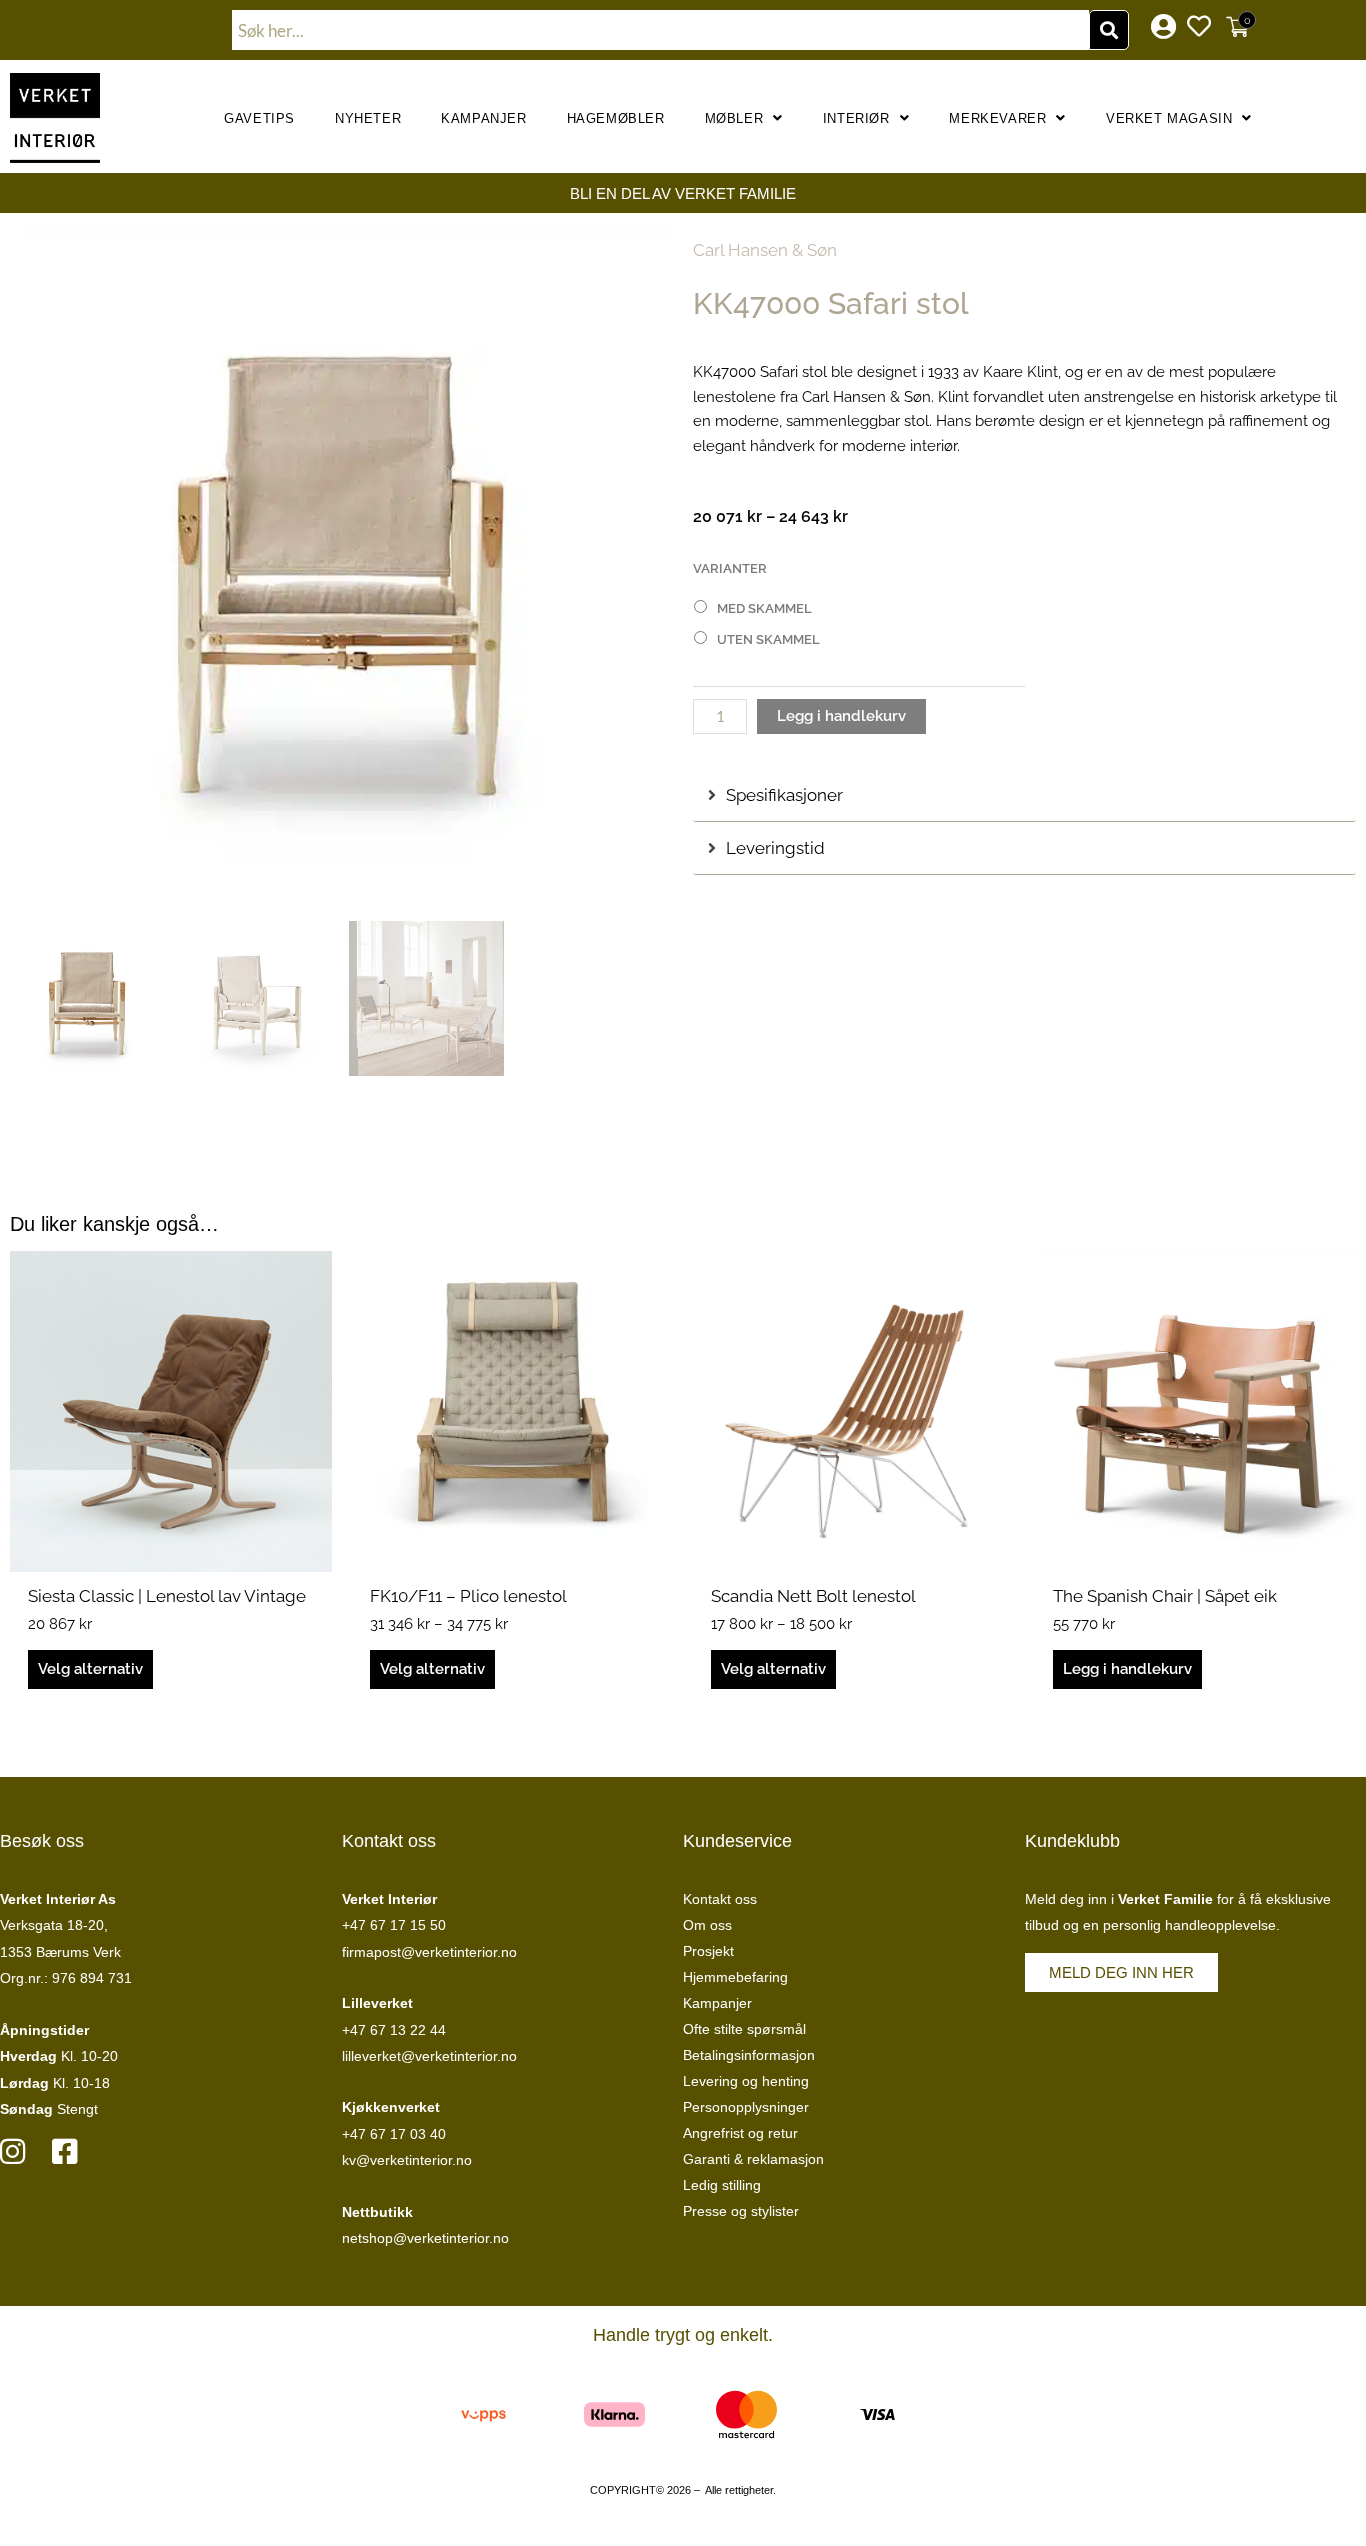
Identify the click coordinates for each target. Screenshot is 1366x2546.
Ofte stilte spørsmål (744, 2029)
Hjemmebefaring (735, 1977)
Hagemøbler (616, 118)
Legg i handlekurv (841, 716)
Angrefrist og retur (740, 2133)
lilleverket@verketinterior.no (429, 2056)
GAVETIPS (259, 118)
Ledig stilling (722, 2185)
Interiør (856, 118)
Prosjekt (708, 1951)
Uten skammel (768, 639)
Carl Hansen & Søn (765, 250)
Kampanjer (483, 118)
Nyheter (368, 118)
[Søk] (1109, 30)
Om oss (707, 1925)
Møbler (734, 118)
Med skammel (764, 608)
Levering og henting (746, 2081)
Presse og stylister (741, 2211)
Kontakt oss (720, 1899)
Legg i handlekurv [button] (1127, 1669)
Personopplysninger (746, 2107)
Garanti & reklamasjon (753, 2159)
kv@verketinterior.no (407, 2160)
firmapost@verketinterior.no (429, 1952)
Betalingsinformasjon (749, 2055)
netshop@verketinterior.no (425, 2238)
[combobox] (661, 30)
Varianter (730, 568)
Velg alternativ (90, 1669)
